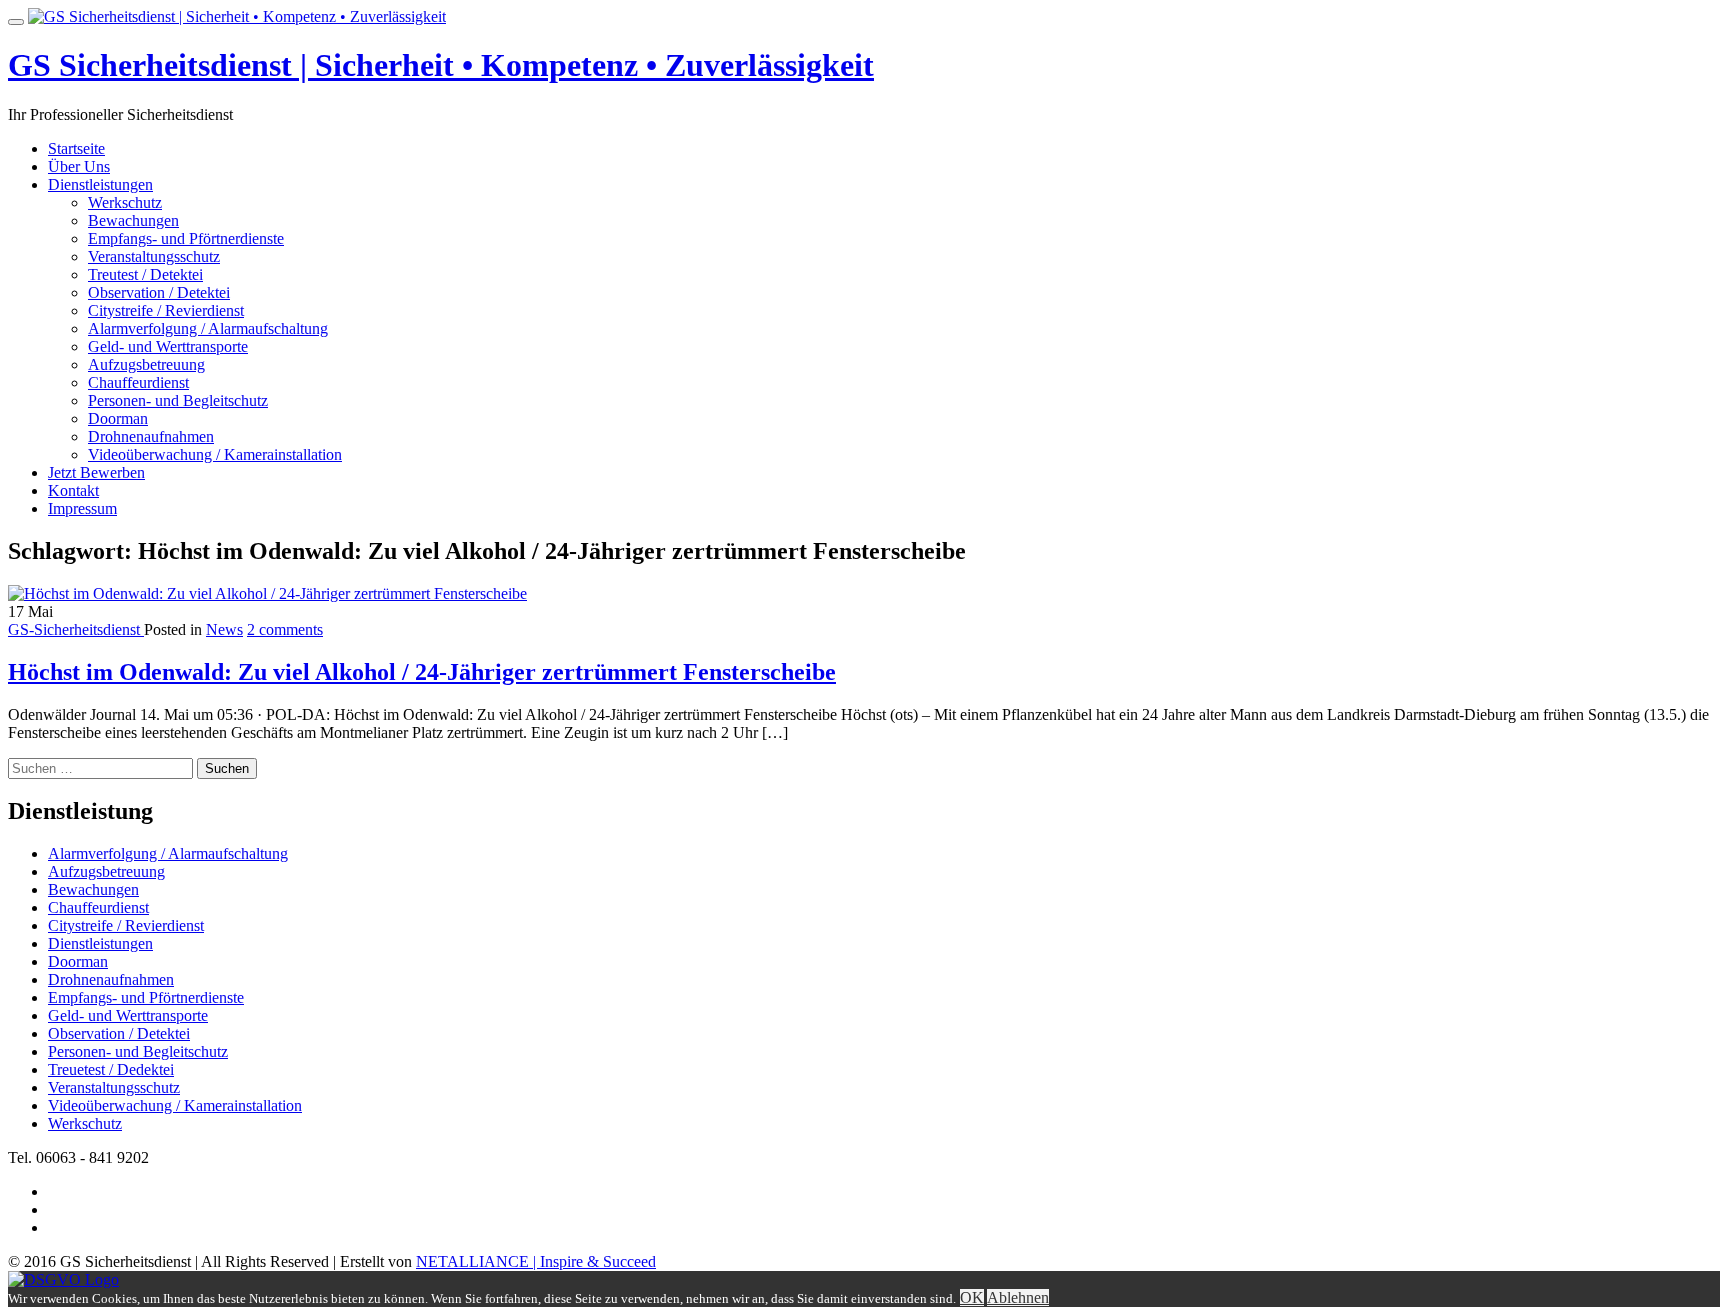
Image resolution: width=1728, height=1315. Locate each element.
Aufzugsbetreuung (146, 364)
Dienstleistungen (100, 184)
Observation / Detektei (159, 292)
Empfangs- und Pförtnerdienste (186, 238)
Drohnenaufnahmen (151, 436)
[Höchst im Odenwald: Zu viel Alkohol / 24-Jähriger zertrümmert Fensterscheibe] (267, 593)
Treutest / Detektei (145, 274)
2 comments (285, 629)
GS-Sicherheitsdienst (76, 629)
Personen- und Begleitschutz (178, 400)
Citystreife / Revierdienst (166, 310)
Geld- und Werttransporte (168, 346)
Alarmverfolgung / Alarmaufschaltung (208, 328)
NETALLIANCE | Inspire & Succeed (536, 1261)
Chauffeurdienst (138, 382)
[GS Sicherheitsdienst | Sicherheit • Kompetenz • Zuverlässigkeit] (237, 16)
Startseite (76, 148)
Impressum (82, 508)
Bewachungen (133, 220)
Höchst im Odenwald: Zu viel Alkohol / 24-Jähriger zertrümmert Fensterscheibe (422, 672)
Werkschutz (125, 202)
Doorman (118, 418)
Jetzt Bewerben (96, 472)
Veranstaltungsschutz (154, 256)
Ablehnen (1018, 1297)
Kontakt (73, 490)
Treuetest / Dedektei (111, 1069)
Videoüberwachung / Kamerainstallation (215, 454)
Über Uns (79, 166)
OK (972, 1297)
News (224, 629)
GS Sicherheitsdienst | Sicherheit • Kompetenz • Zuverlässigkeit (441, 65)
